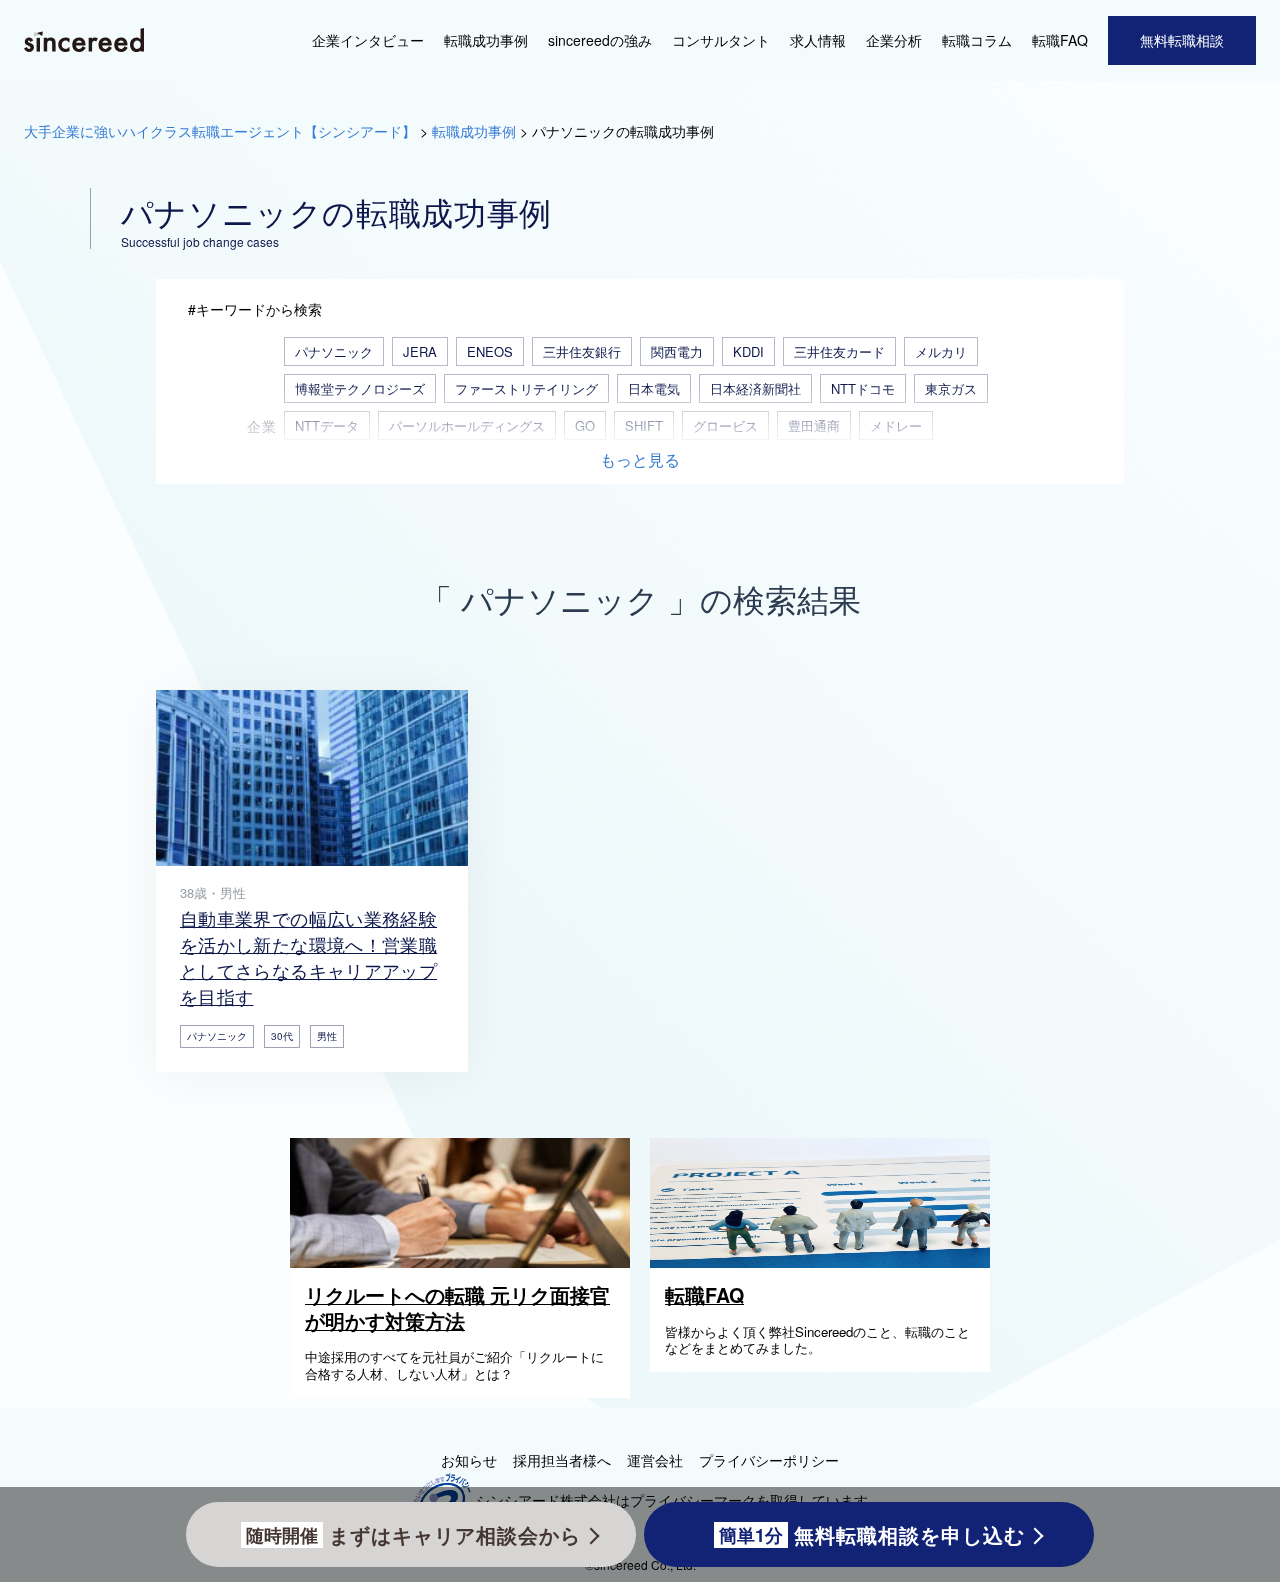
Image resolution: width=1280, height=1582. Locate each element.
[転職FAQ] (825, 1262)
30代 (282, 1036)
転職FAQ (1060, 40)
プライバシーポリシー (769, 1460)
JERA (420, 351)
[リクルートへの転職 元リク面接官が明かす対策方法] (465, 1262)
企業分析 (894, 40)
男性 (327, 1036)
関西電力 (677, 351)
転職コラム (977, 40)
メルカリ (941, 351)
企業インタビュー (368, 40)
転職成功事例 (486, 40)
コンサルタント (721, 40)
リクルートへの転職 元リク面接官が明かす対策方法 (457, 1307)
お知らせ (469, 1460)
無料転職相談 (1182, 40)
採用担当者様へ (562, 1460)
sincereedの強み (600, 40)
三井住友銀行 (582, 351)
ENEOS (490, 351)
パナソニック (334, 351)
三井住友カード (839, 351)
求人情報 (818, 40)
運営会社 (655, 1460)
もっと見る (640, 460)
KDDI (748, 351)
